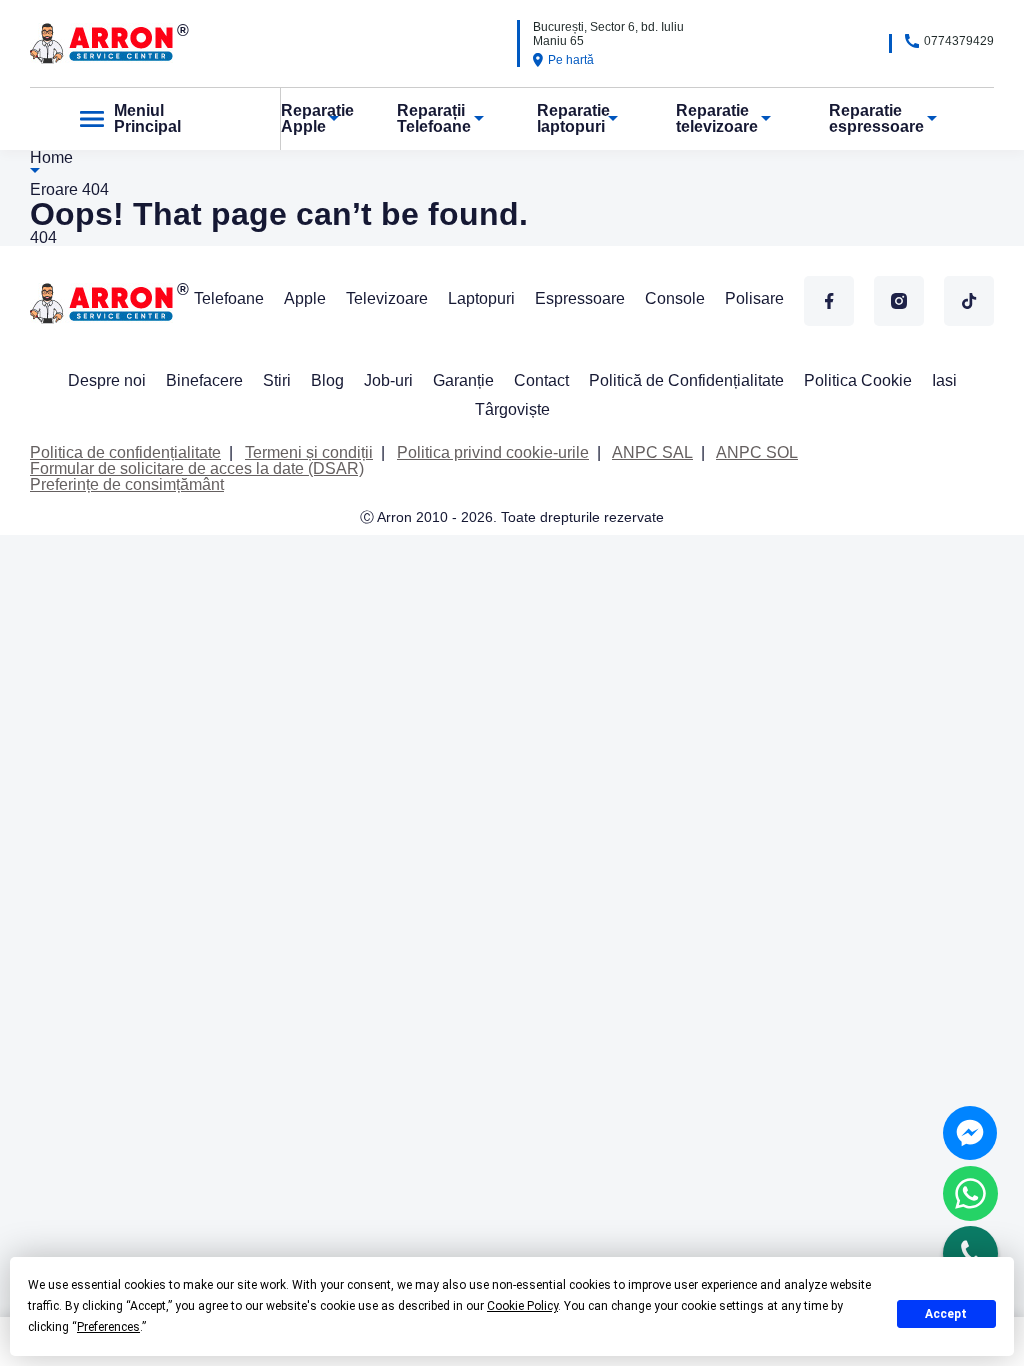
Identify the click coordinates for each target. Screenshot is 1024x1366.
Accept (946, 1314)
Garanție (463, 380)
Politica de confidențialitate (125, 452)
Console (675, 298)
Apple (305, 298)
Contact (541, 380)
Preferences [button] (108, 1327)
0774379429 (959, 41)
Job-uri (388, 380)
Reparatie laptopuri (573, 118)
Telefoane (229, 298)
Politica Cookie (858, 380)
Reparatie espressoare (876, 118)
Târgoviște (512, 409)
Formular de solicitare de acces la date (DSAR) (197, 468)
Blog (327, 380)
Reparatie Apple (317, 118)
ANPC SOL (757, 452)
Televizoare (387, 298)
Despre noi (107, 380)
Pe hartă (571, 60)
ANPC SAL (652, 452)
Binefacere (204, 380)
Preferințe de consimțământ (127, 484)
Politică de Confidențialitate (686, 380)
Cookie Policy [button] (522, 1306)
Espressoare (580, 298)
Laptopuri (481, 298)
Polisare (754, 298)
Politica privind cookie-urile (493, 452)
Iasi (944, 380)
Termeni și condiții (309, 452)
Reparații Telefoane (434, 118)
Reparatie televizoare (717, 118)
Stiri (277, 380)
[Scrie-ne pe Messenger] (970, 1133)
